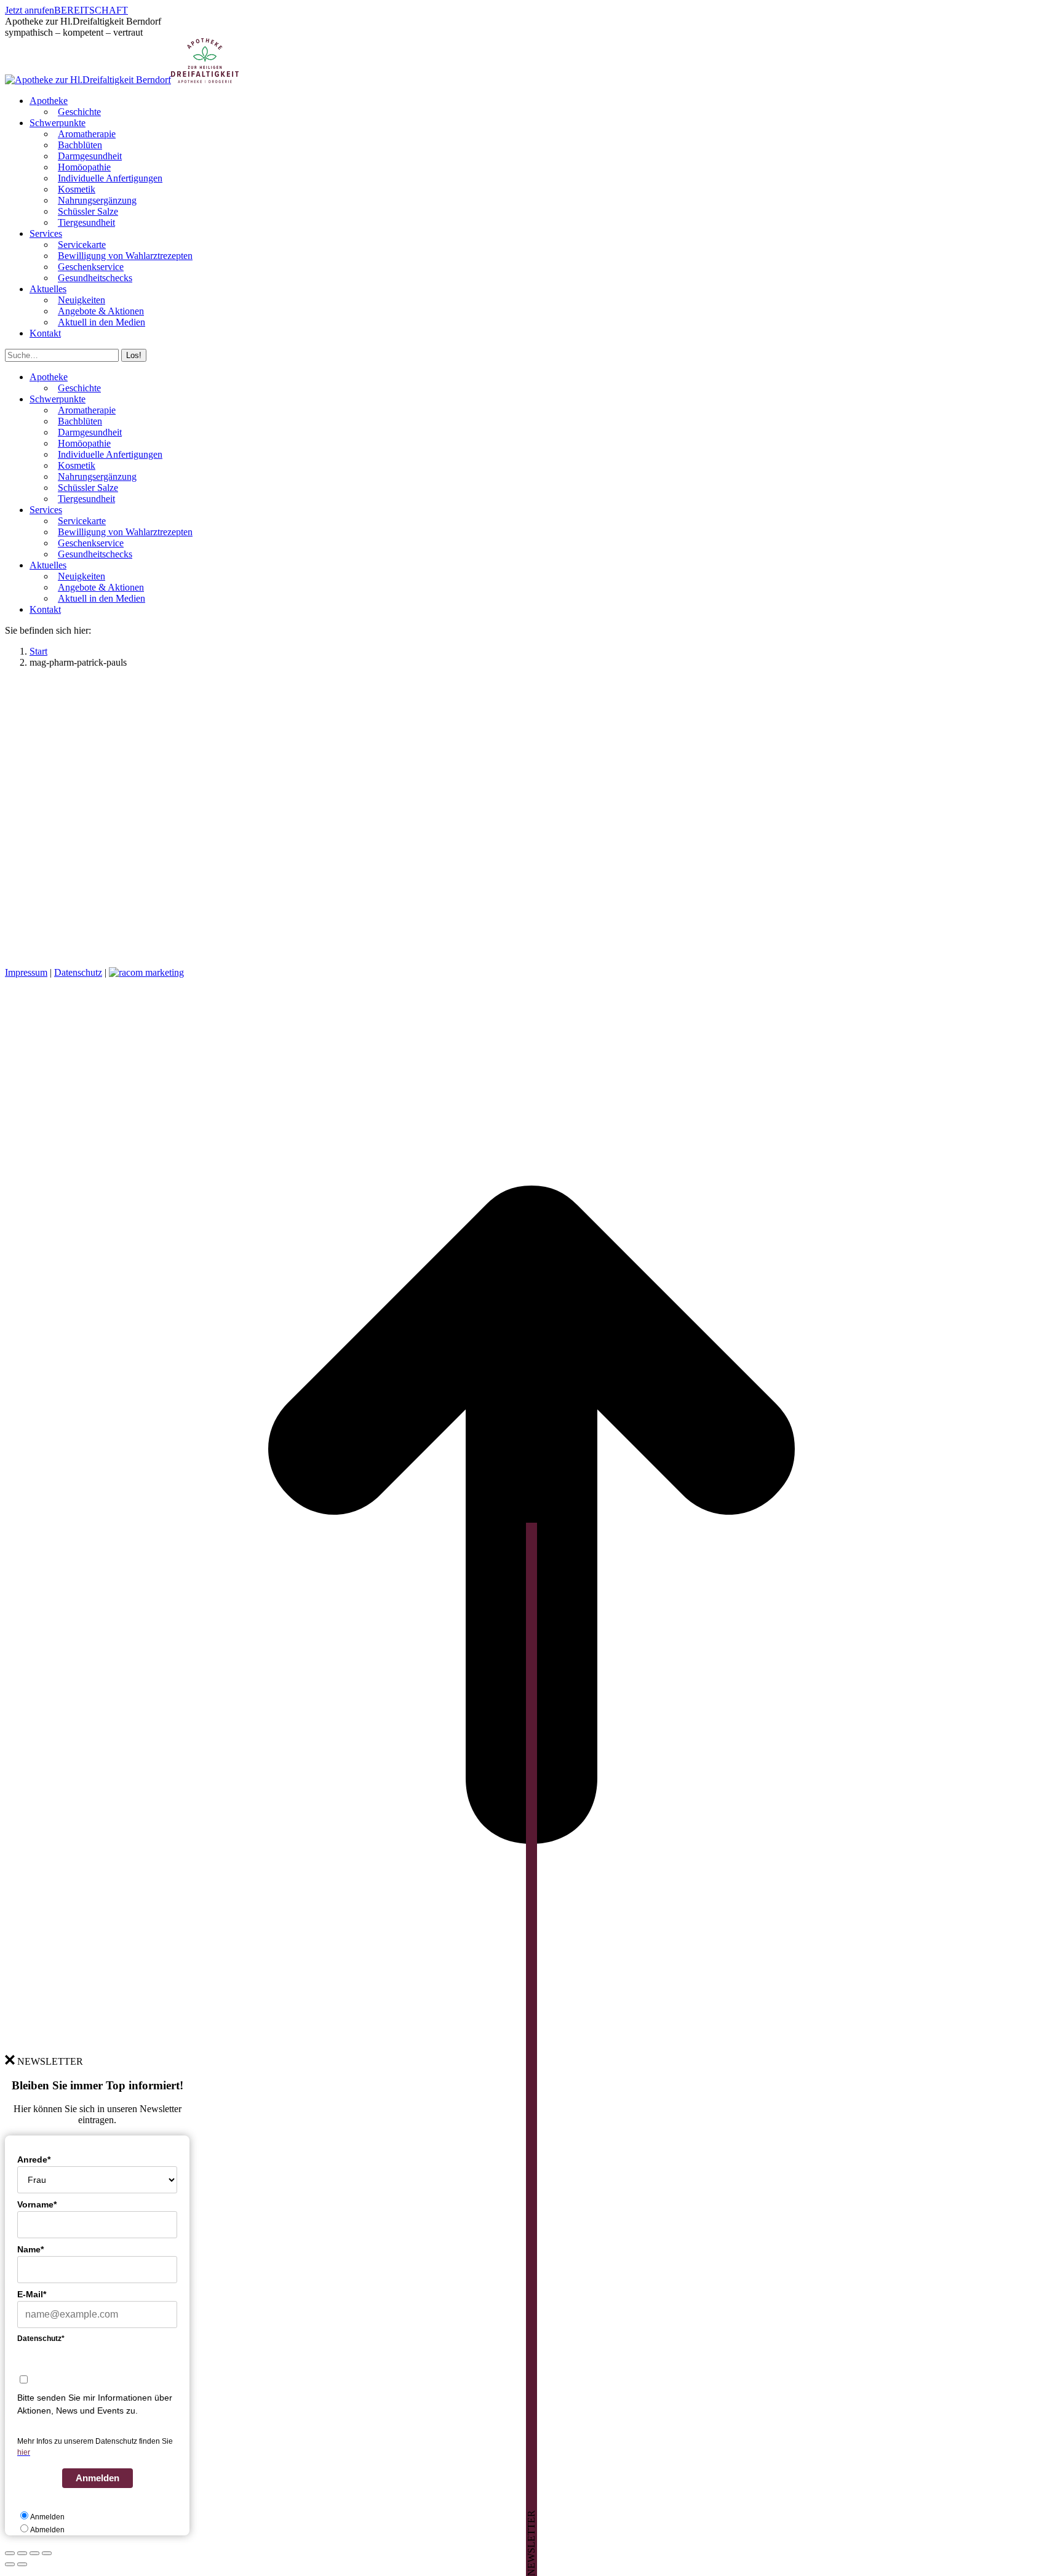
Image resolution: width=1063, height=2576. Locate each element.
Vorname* (37, 2204)
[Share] (22, 2553)
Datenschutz (78, 972)
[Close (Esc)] (10, 2553)
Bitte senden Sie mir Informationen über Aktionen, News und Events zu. (95, 2404)
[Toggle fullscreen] (34, 2553)
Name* (30, 2249)
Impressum (26, 972)
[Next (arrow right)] (22, 2564)
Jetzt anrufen (30, 10)
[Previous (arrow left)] (10, 2564)
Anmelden (98, 2478)
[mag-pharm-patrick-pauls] (313, 951)
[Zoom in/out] (47, 2553)
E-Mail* (32, 2294)
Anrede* (34, 2159)
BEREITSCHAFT (91, 10)
